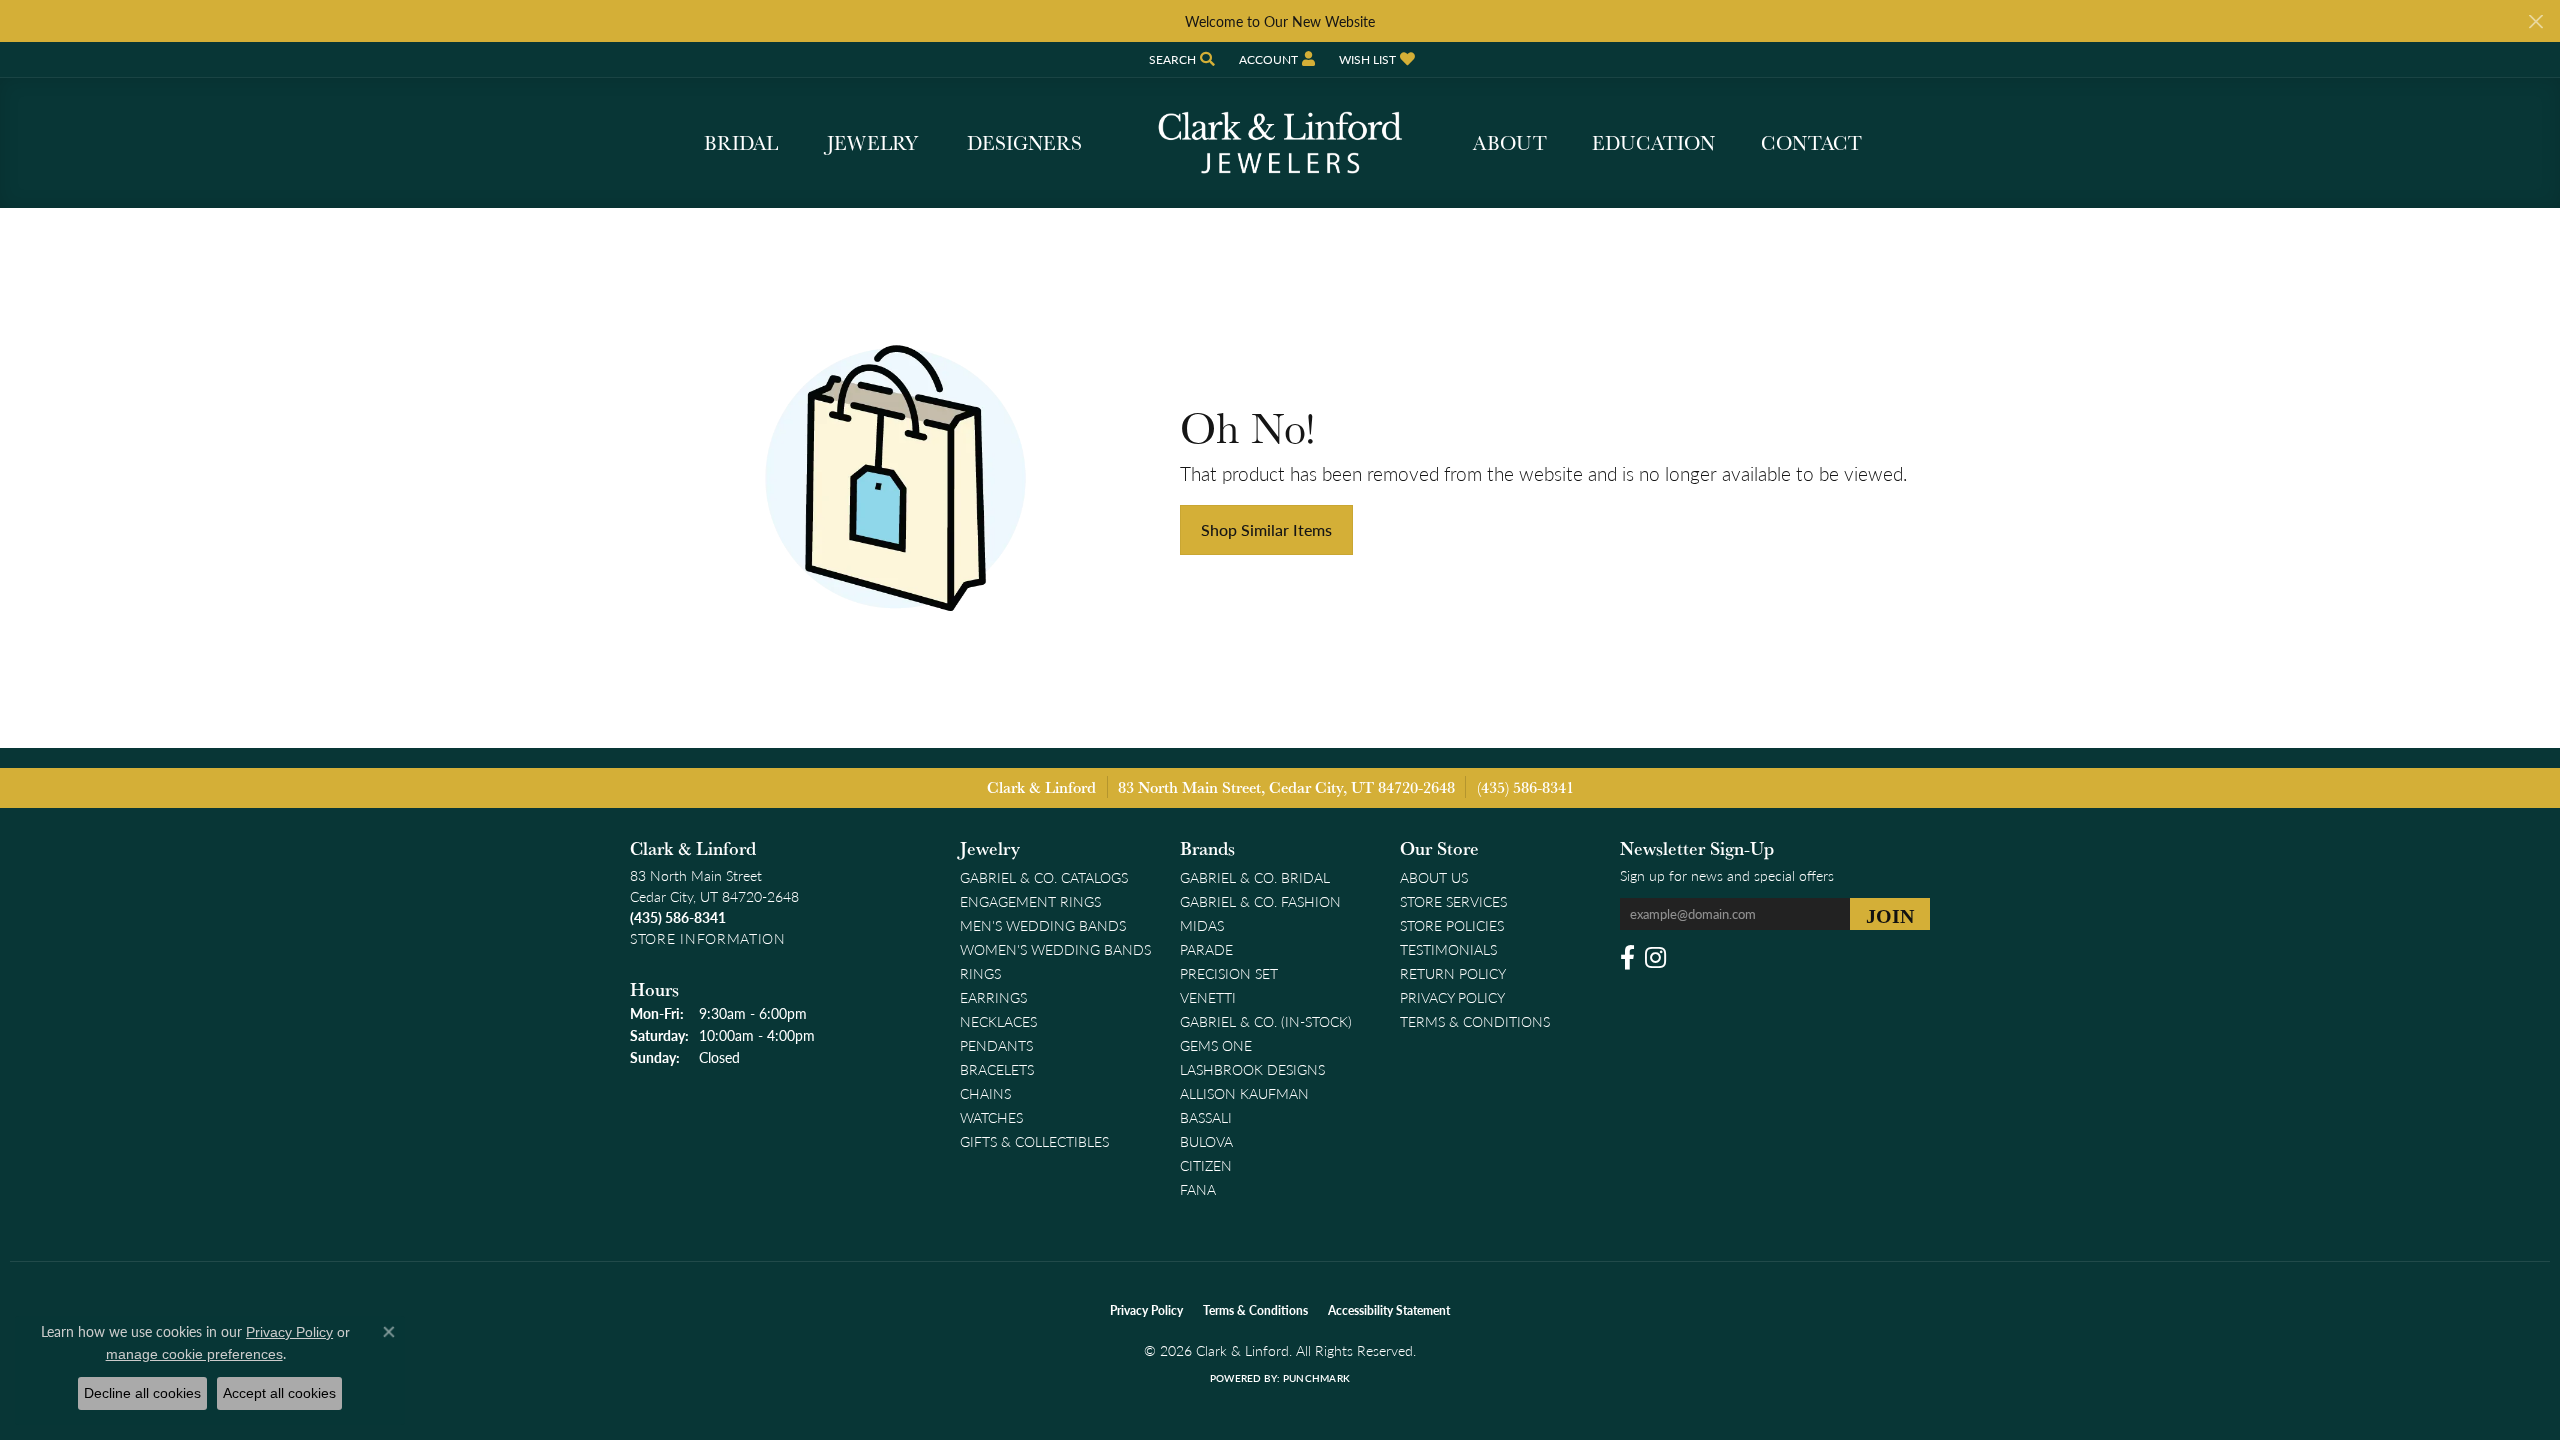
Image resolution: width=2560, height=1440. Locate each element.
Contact (1811, 143)
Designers (1024, 143)
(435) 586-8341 (1525, 787)
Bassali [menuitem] (1206, 1117)
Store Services (1453, 901)
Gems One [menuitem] (1216, 1045)
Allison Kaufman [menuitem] (1244, 1093)
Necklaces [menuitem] (998, 1021)
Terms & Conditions (1475, 1021)
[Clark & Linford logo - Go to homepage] (1280, 143)
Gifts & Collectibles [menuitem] (1034, 1141)
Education (1653, 143)
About (1510, 143)
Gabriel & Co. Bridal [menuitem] (1255, 877)
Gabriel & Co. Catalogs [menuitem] (1044, 877)
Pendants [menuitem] (996, 1045)
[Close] (2535, 21)
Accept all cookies (279, 1393)
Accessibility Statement (1389, 1310)
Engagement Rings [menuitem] (1030, 901)
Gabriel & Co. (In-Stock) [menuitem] (1266, 1021)
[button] (1180, 59)
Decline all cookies (142, 1393)
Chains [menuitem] (985, 1093)
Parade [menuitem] (1206, 949)
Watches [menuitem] (991, 1117)
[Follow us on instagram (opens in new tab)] (1655, 958)
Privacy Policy (1452, 997)
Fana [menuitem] (1198, 1189)
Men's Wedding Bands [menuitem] (1043, 925)
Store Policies (1452, 925)
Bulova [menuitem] (1206, 1141)
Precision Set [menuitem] (1229, 973)
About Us (1434, 877)
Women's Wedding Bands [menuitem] (1055, 949)
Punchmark (1316, 1378)
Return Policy (1453, 973)
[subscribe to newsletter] (1890, 914)
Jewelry (872, 143)
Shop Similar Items (1266, 529)
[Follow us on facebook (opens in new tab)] (1627, 958)
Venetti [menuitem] (1208, 997)
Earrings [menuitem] (993, 997)
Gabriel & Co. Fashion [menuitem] (1260, 901)
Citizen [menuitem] (1206, 1165)
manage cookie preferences (194, 1354)
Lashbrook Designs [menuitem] (1252, 1069)
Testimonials (1448, 949)
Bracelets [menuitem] (997, 1069)
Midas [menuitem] (1202, 925)
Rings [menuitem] (980, 973)
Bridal (741, 143)
